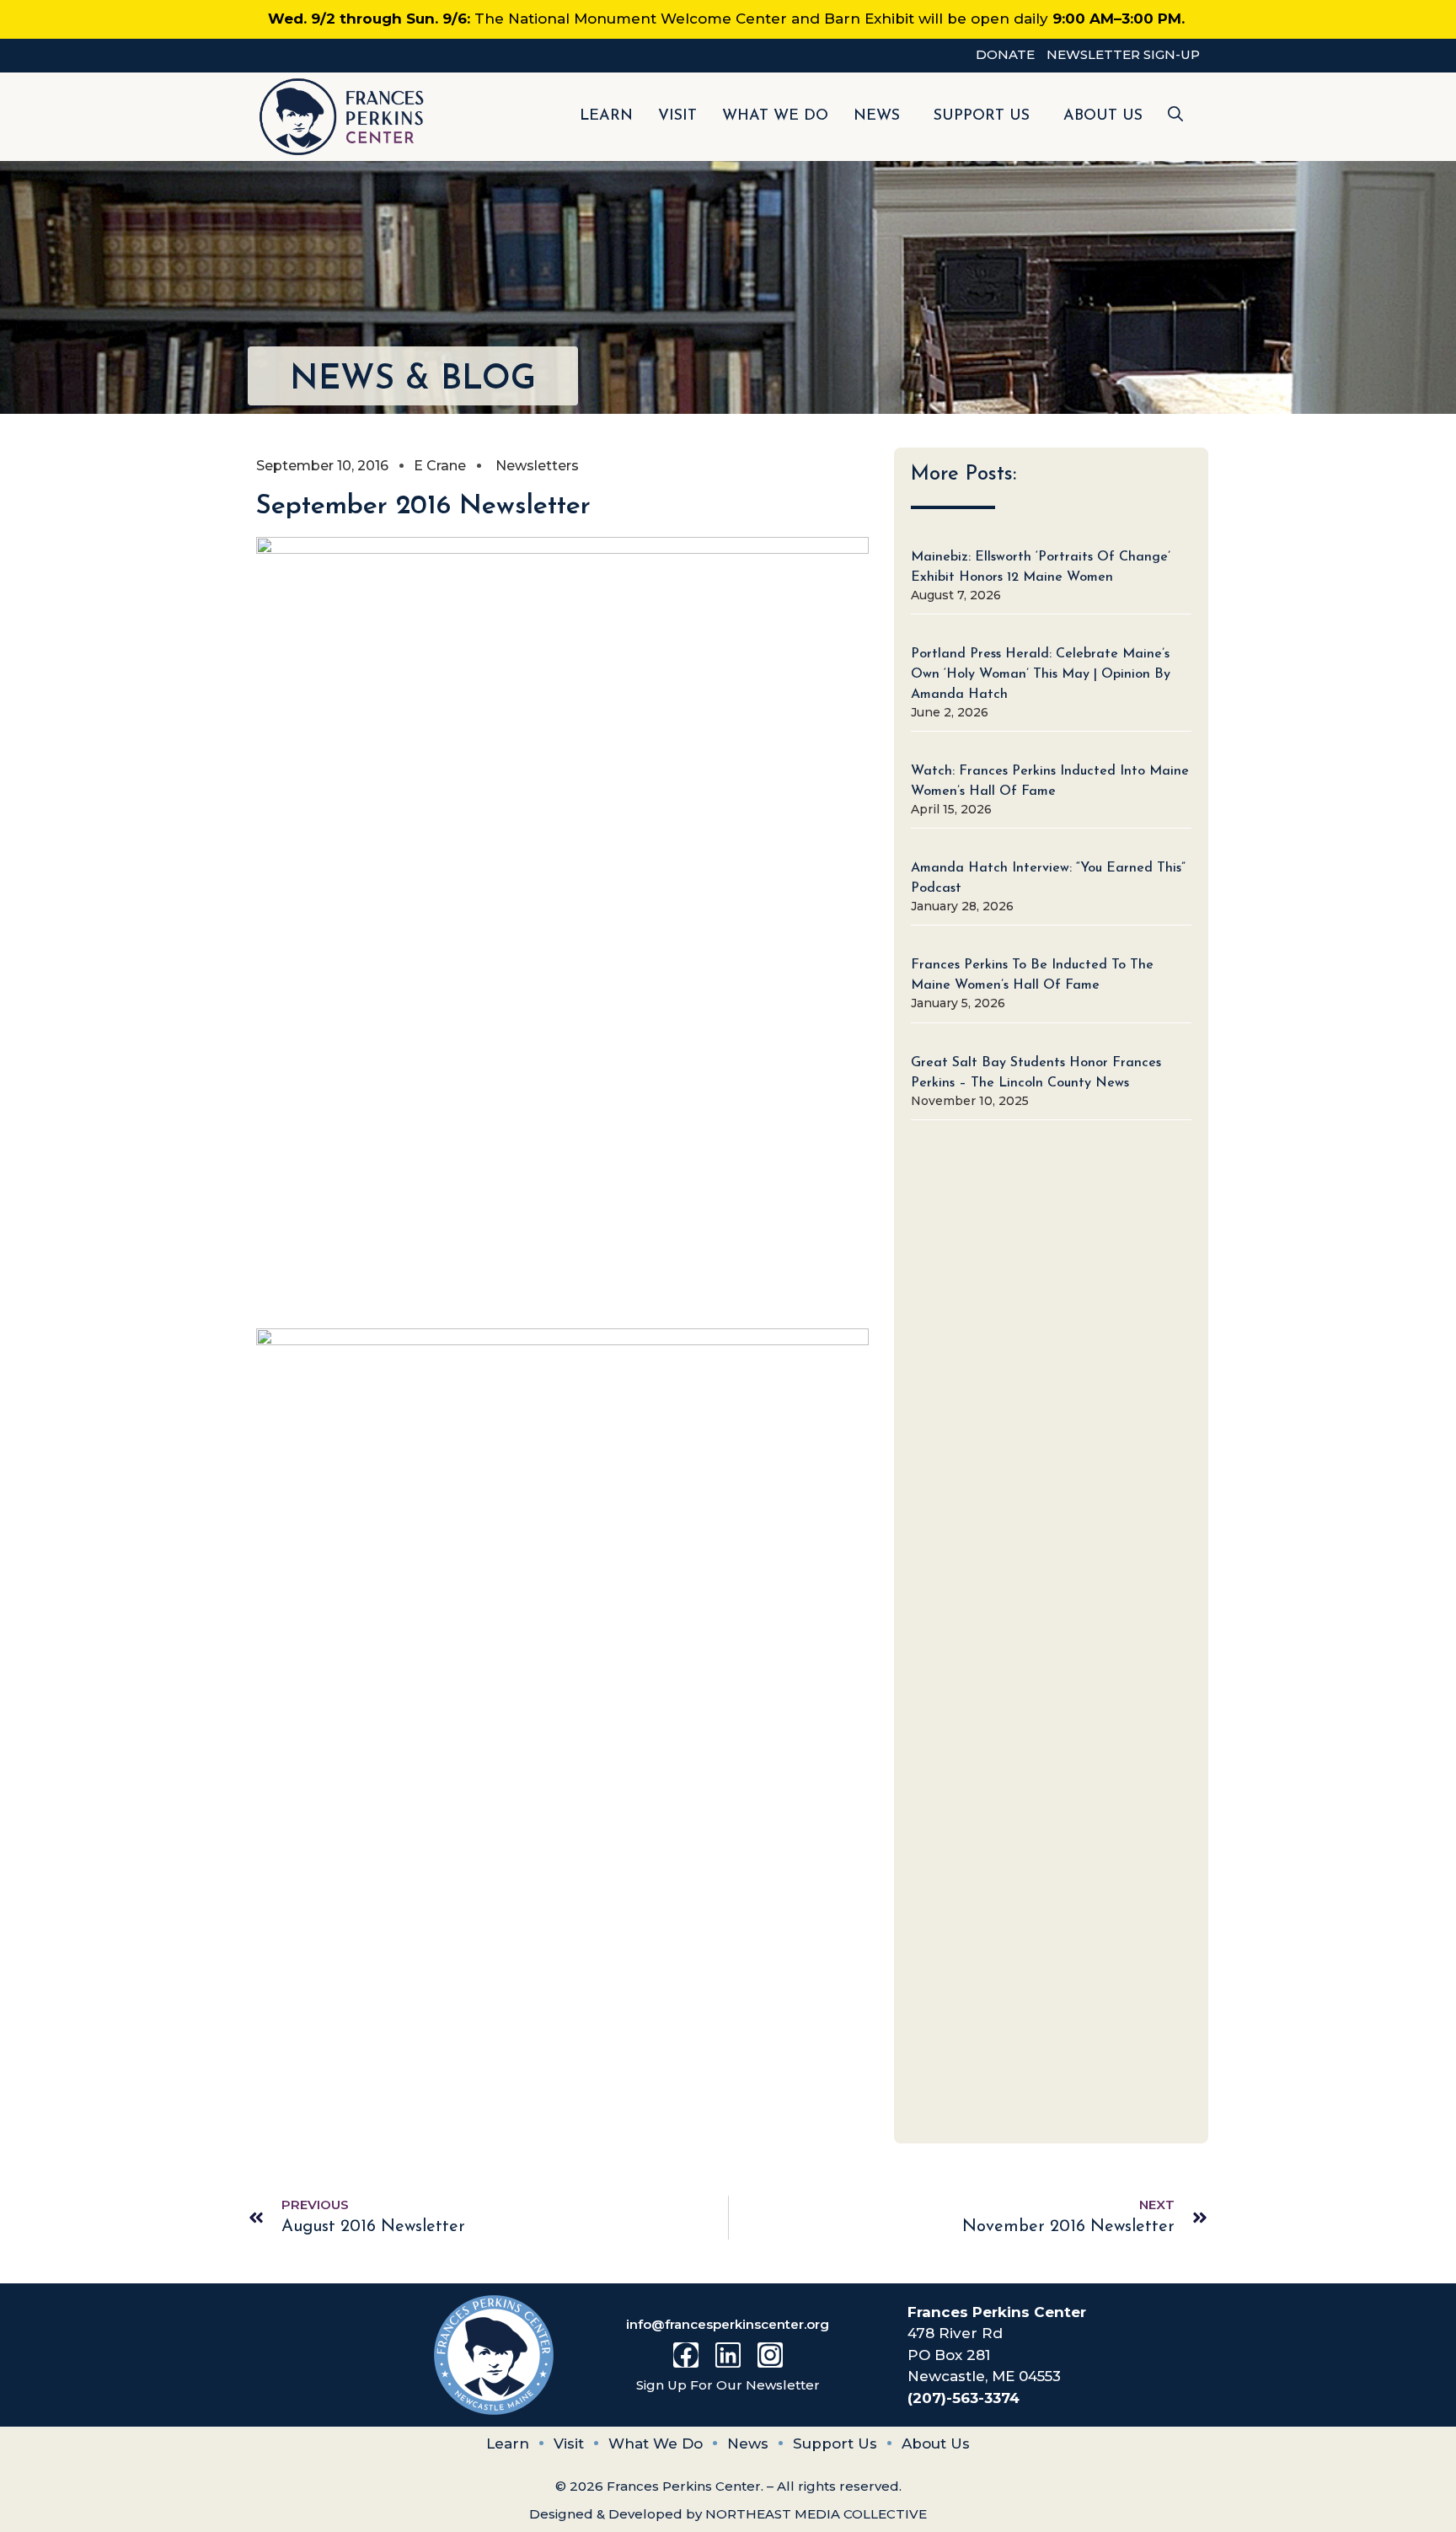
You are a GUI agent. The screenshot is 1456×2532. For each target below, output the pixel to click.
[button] (1175, 117)
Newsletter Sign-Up (1123, 54)
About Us (1103, 116)
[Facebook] (686, 2355)
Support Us (982, 116)
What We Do (775, 116)
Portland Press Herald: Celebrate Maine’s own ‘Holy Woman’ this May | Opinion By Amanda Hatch (1041, 674)
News (877, 116)
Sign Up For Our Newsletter (728, 2385)
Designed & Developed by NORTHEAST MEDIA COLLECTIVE (728, 2514)
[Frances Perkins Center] (342, 117)
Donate (1005, 54)
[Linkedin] (728, 2355)
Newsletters (537, 466)
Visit (677, 116)
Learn (606, 116)
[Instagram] (770, 2355)
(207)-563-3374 (964, 2398)
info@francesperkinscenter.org (728, 2324)
